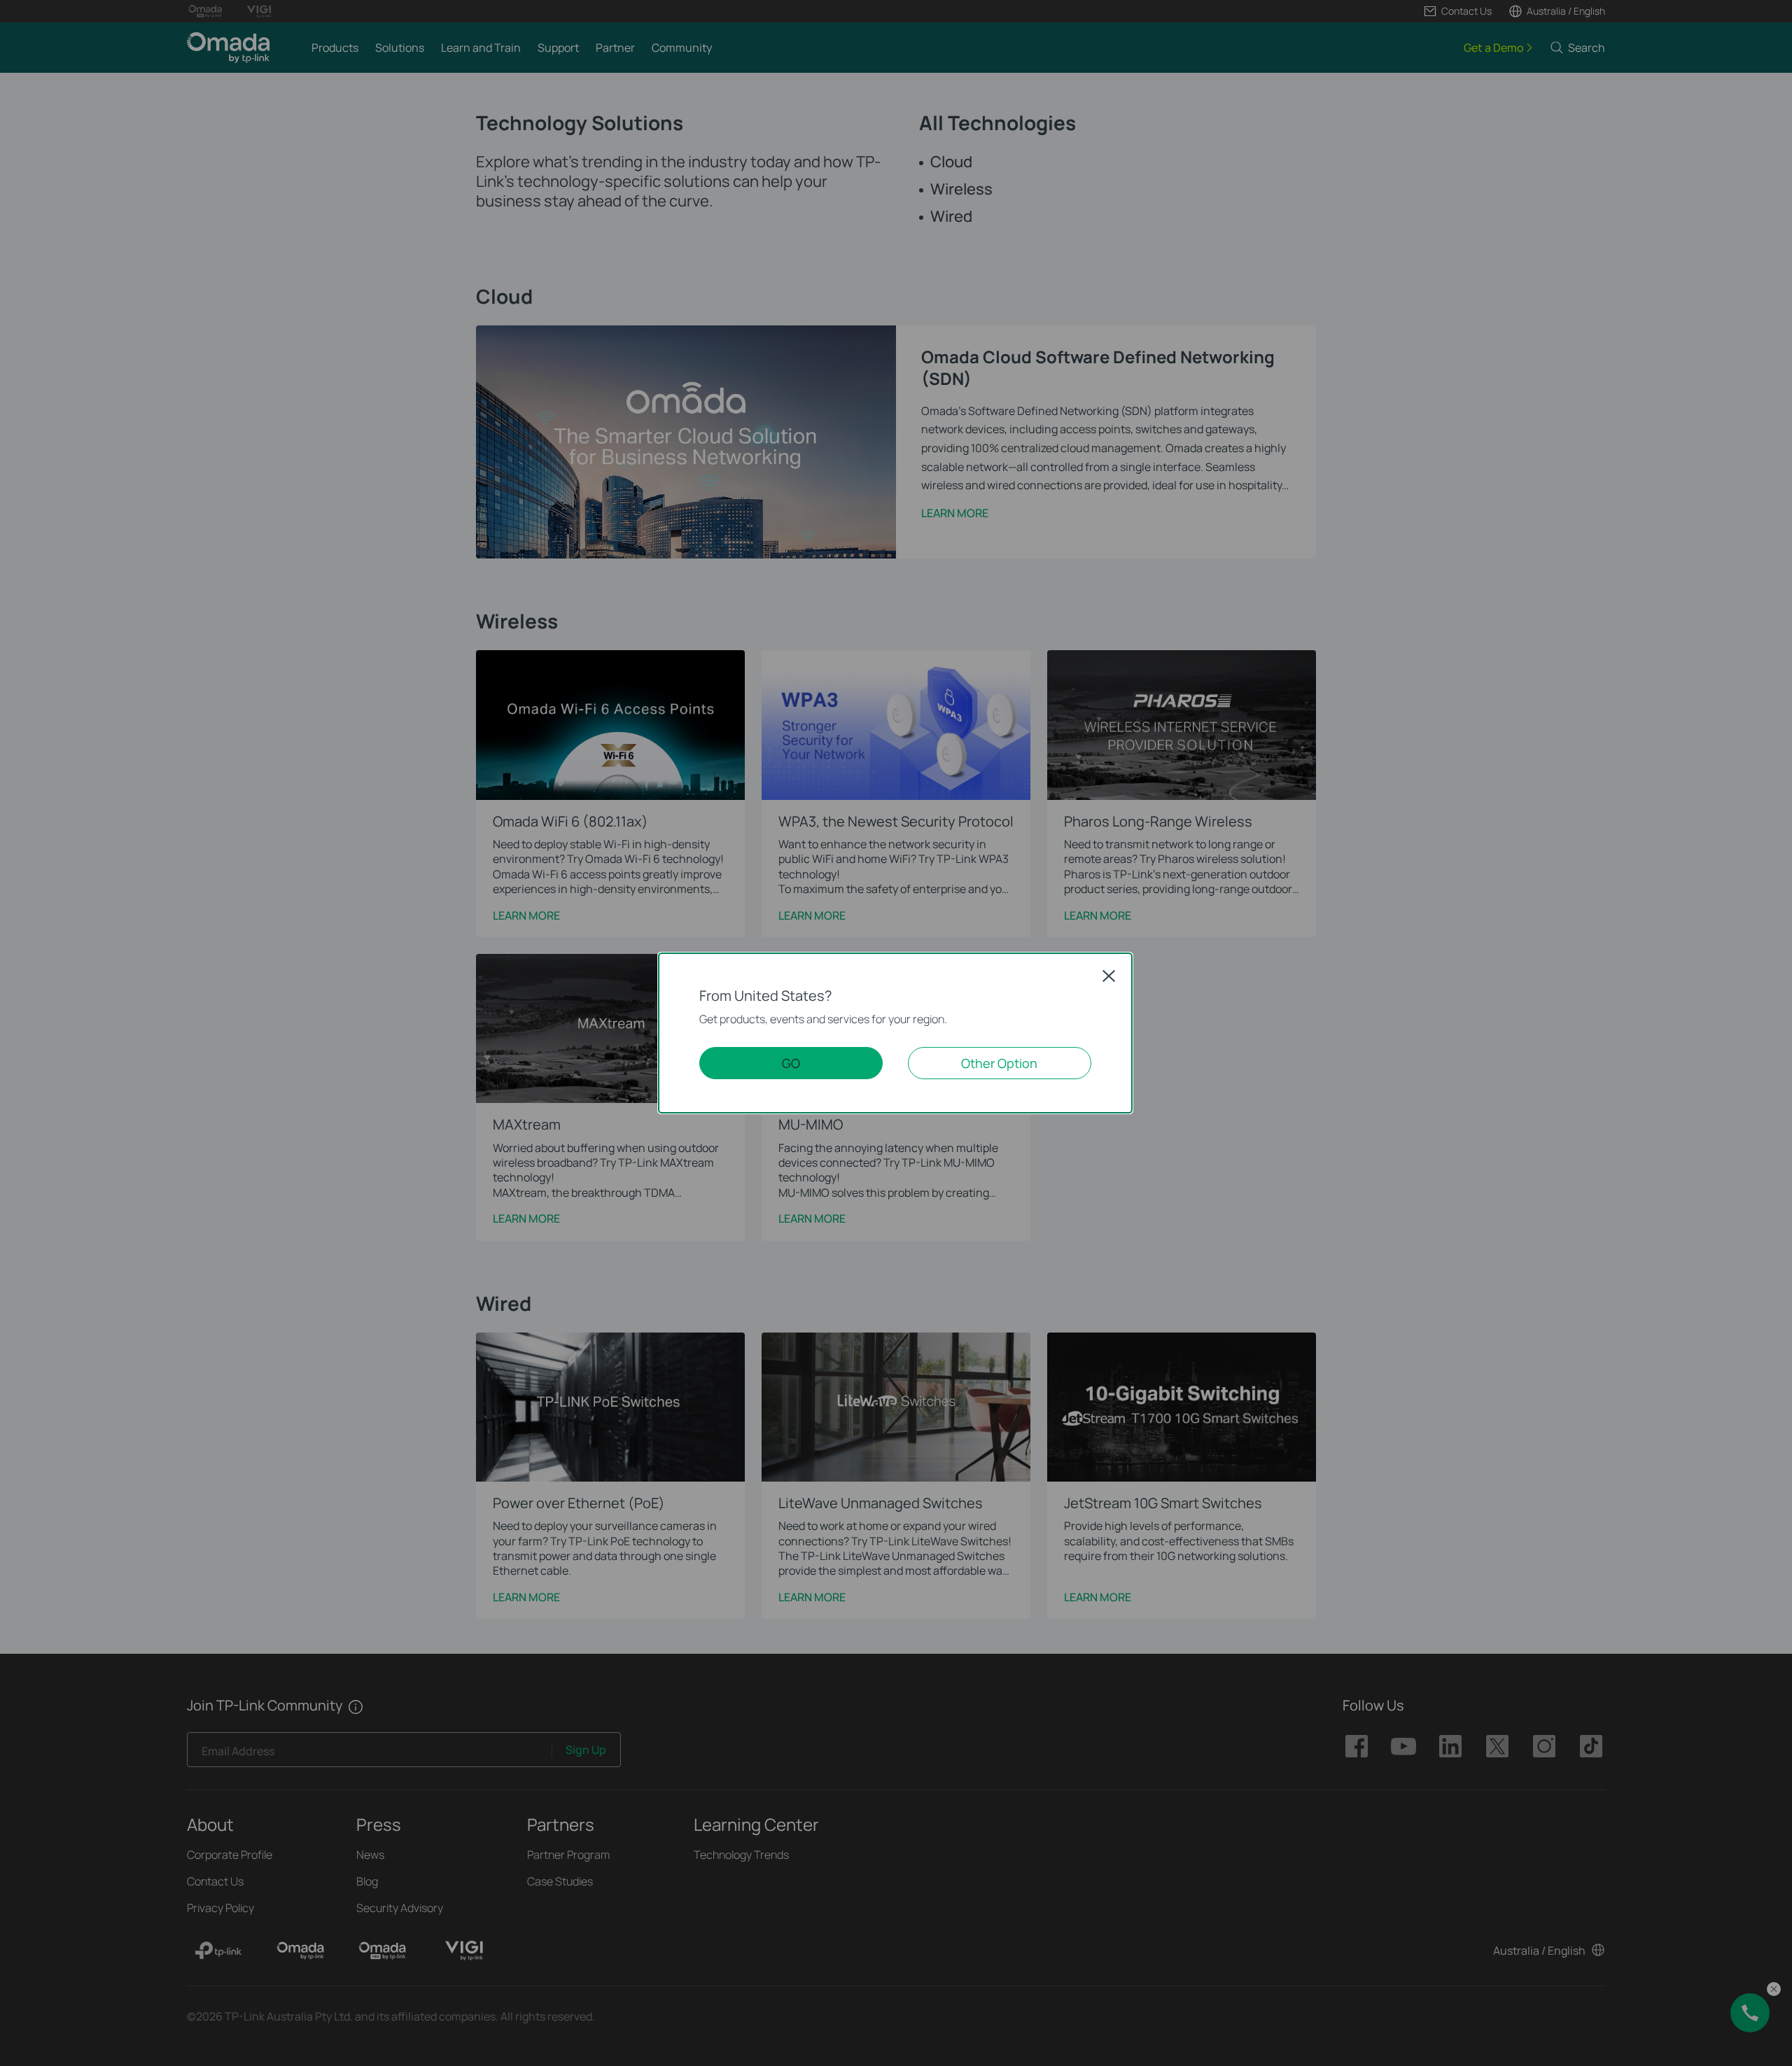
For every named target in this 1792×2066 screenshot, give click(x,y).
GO (791, 1063)
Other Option (999, 1063)
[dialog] (896, 1033)
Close (1109, 976)
